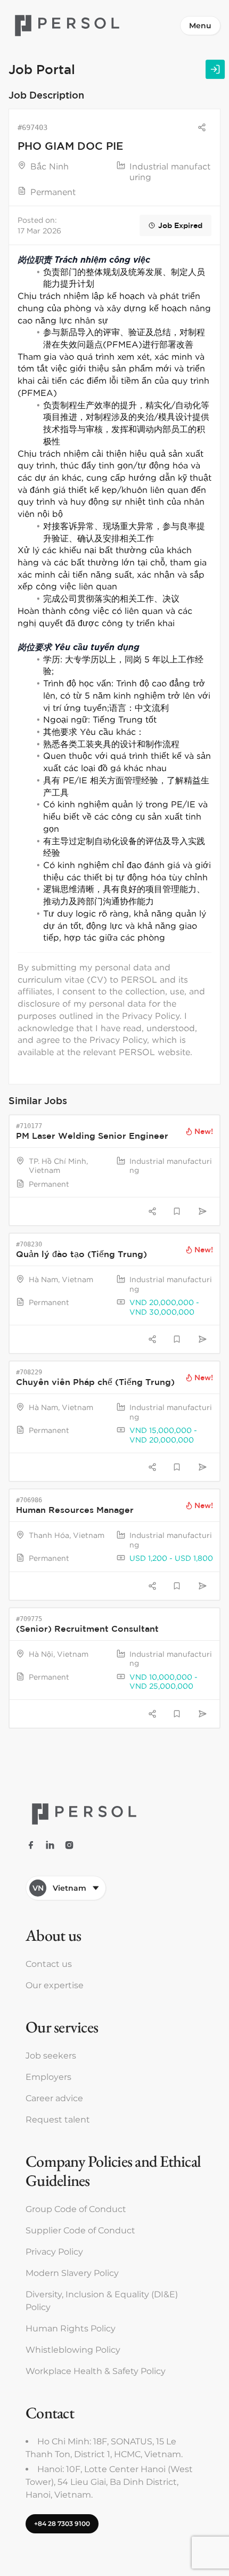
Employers (48, 2077)
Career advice (54, 2098)
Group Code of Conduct (76, 2209)
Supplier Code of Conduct (80, 2230)
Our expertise (55, 1985)
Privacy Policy (54, 2252)
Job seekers (51, 2056)
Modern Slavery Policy (72, 2273)
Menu (200, 26)
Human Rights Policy (71, 2328)
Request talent (58, 2120)
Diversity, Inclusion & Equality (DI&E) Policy (102, 2301)
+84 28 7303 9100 (62, 2524)
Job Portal (42, 69)
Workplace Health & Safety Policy (96, 2371)
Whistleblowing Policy (73, 2350)
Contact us (49, 1964)
